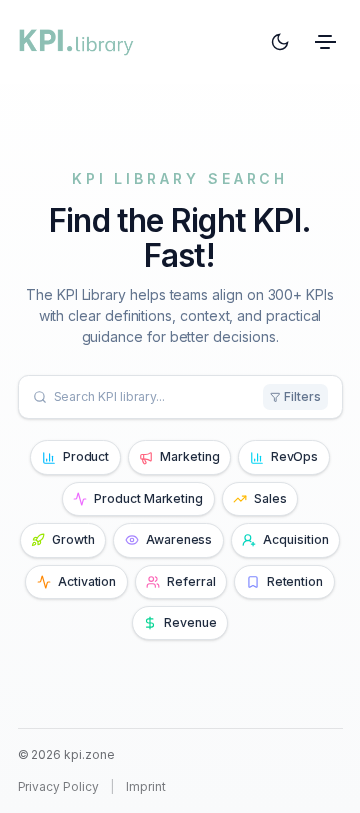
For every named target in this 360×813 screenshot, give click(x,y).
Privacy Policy (58, 786)
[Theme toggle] (279, 42)
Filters (302, 396)
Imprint (146, 786)
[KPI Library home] (77, 42)
